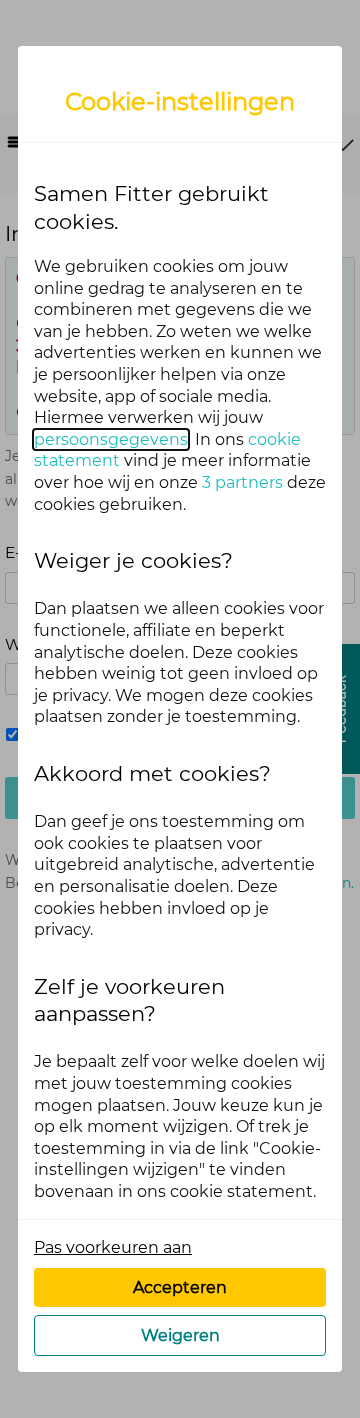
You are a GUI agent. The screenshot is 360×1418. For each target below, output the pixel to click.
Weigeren (180, 1335)
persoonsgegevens (111, 439)
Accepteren (180, 1287)
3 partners (242, 482)
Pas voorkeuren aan (113, 1247)
